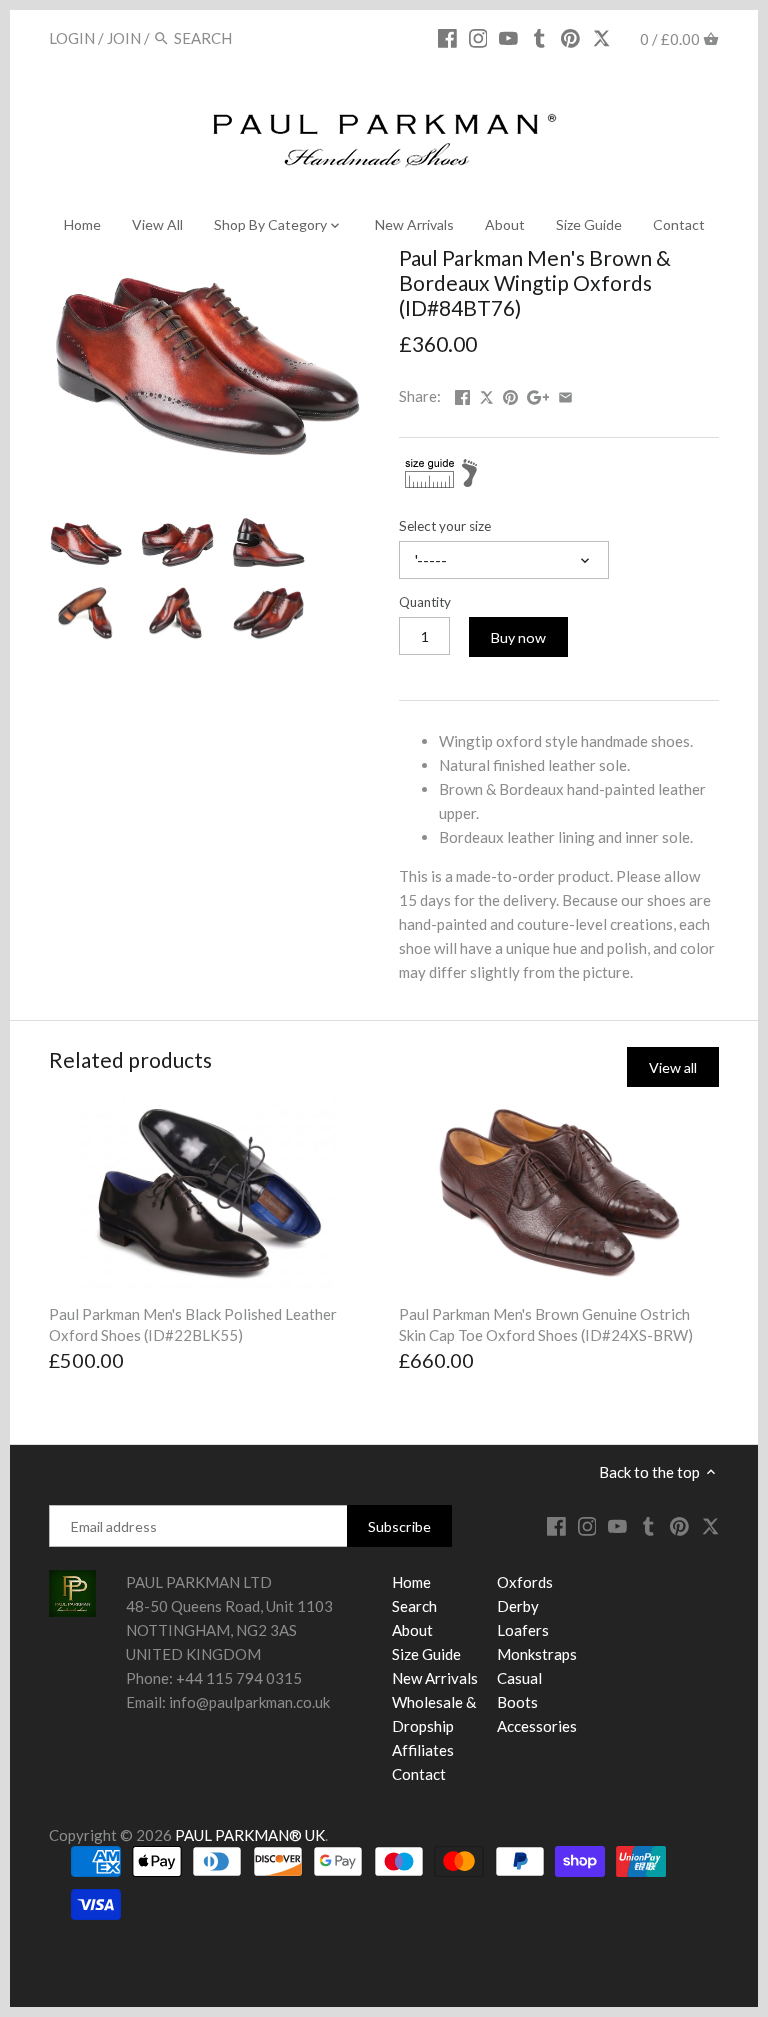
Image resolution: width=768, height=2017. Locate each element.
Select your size (445, 526)
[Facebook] (447, 37)
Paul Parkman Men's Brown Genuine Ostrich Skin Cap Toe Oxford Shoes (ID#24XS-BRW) (546, 1324)
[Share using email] (565, 394)
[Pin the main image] (510, 394)
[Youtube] (508, 37)
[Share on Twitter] (488, 394)
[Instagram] (478, 37)
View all (673, 1067)
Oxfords (525, 1582)
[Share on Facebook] (462, 394)
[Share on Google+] (538, 394)
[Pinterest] (570, 37)
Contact (419, 1774)
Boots (517, 1702)
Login (72, 38)
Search (414, 1606)
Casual (519, 1678)
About (412, 1630)
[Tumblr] (539, 37)
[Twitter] (601, 37)
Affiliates (423, 1750)
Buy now (518, 637)
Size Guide (426, 1654)
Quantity (425, 602)
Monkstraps (537, 1654)
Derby (518, 1606)
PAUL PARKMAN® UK (250, 1835)
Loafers (523, 1630)
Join (124, 38)
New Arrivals (435, 1678)
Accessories (537, 1726)
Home (411, 1582)
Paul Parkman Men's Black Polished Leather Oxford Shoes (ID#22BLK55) (193, 1324)
